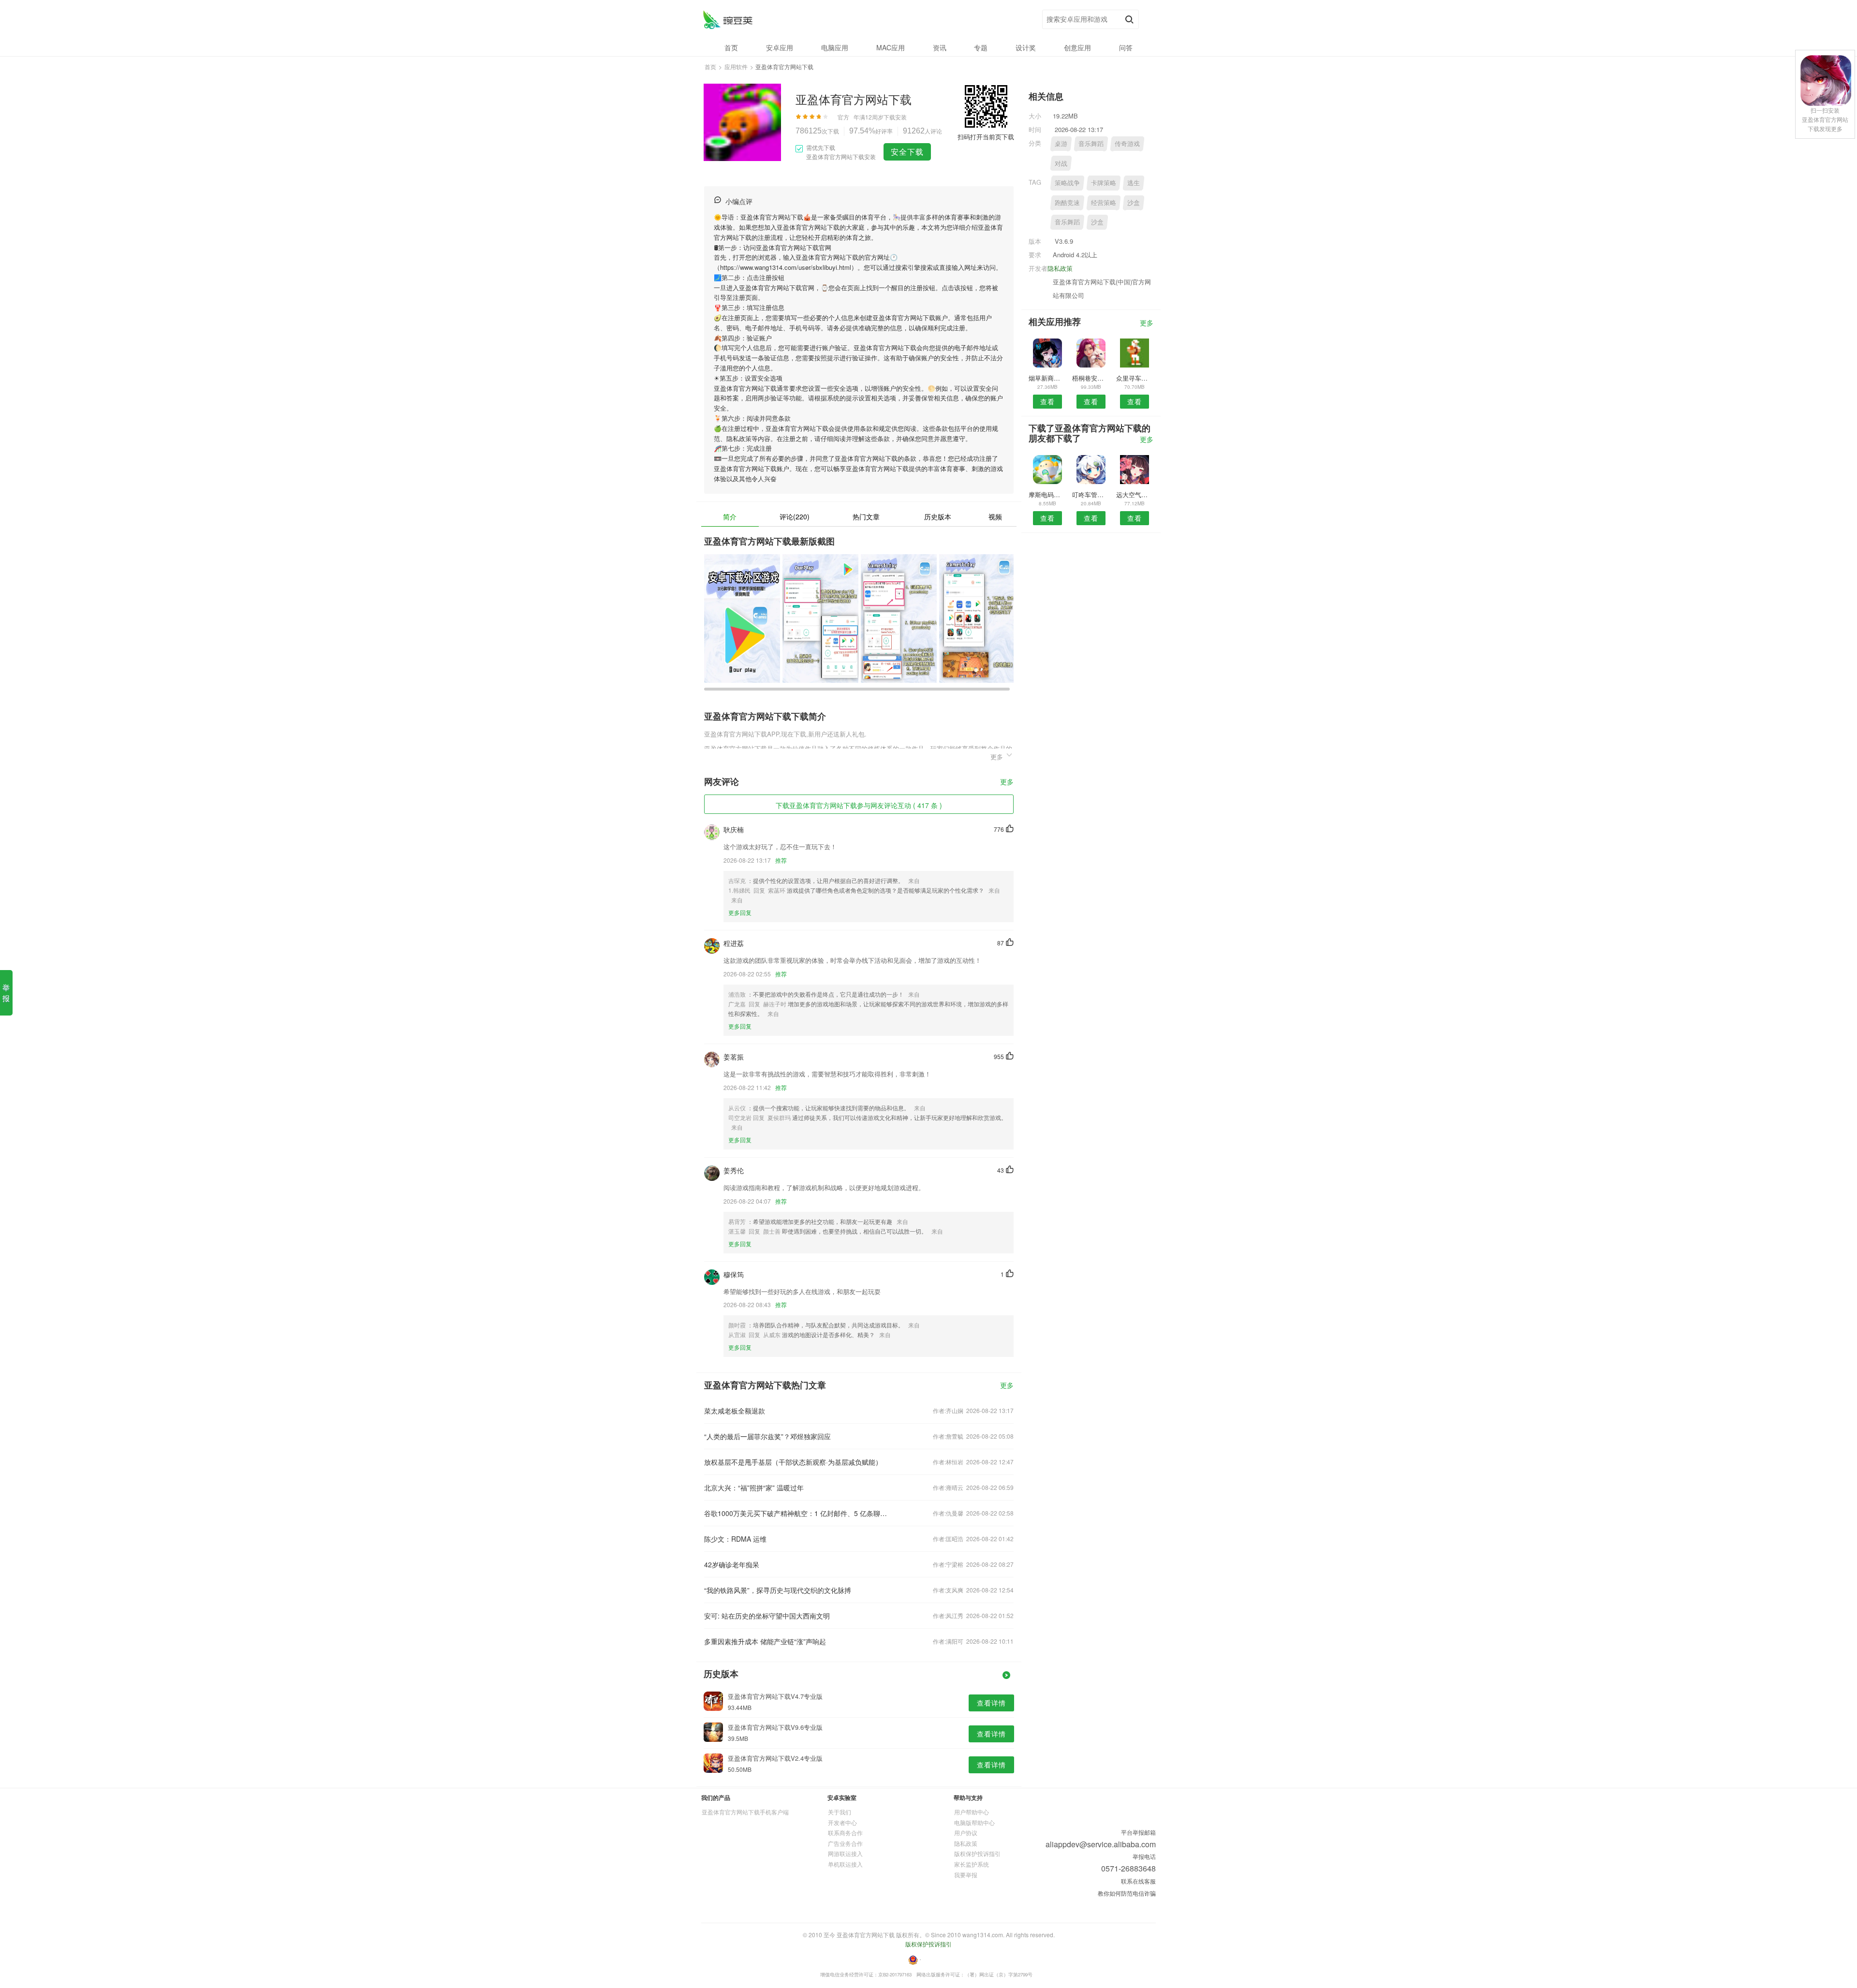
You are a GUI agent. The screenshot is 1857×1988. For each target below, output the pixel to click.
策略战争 (1067, 183)
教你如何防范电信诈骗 (1127, 1893)
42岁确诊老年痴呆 (732, 1564)
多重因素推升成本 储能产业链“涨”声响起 (765, 1641)
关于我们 (840, 1812)
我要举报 (966, 1875)
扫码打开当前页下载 (986, 137)
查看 (1047, 401)
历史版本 (938, 516)
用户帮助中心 (972, 1812)
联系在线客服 (1138, 1881)
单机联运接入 (845, 1864)
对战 (1061, 163)
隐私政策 (1060, 268)
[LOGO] (728, 20)
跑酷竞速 (1067, 202)
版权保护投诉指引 (977, 1853)
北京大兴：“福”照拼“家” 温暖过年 (754, 1487)
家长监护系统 (972, 1864)
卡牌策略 (1104, 183)
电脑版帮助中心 (974, 1822)
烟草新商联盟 (1047, 378)
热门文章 (866, 516)
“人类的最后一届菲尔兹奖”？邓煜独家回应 (767, 1436)
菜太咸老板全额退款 (735, 1411)
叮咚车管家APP (1091, 494)
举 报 (6, 993)
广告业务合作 (845, 1843)
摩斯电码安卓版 (1047, 494)
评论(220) (795, 516)
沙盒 (1134, 202)
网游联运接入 (845, 1853)
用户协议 (966, 1833)
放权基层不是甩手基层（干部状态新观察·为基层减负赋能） (793, 1462)
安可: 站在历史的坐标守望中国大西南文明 (767, 1616)
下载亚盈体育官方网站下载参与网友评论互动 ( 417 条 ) (859, 805)
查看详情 (991, 1703)
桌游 (1061, 143)
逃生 (1134, 183)
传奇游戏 (1127, 143)
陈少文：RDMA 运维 (735, 1539)
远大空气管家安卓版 (1135, 494)
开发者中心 (842, 1822)
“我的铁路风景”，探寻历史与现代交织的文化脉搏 (778, 1590)
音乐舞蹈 (1091, 143)
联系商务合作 (845, 1833)
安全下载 (907, 152)
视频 (995, 516)
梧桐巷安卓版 (1091, 378)
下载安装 (895, 117)
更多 (1007, 782)
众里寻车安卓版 (1135, 378)
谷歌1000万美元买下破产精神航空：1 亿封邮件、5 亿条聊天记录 (797, 1513)
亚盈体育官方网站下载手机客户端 (745, 1812)
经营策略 (1104, 202)
